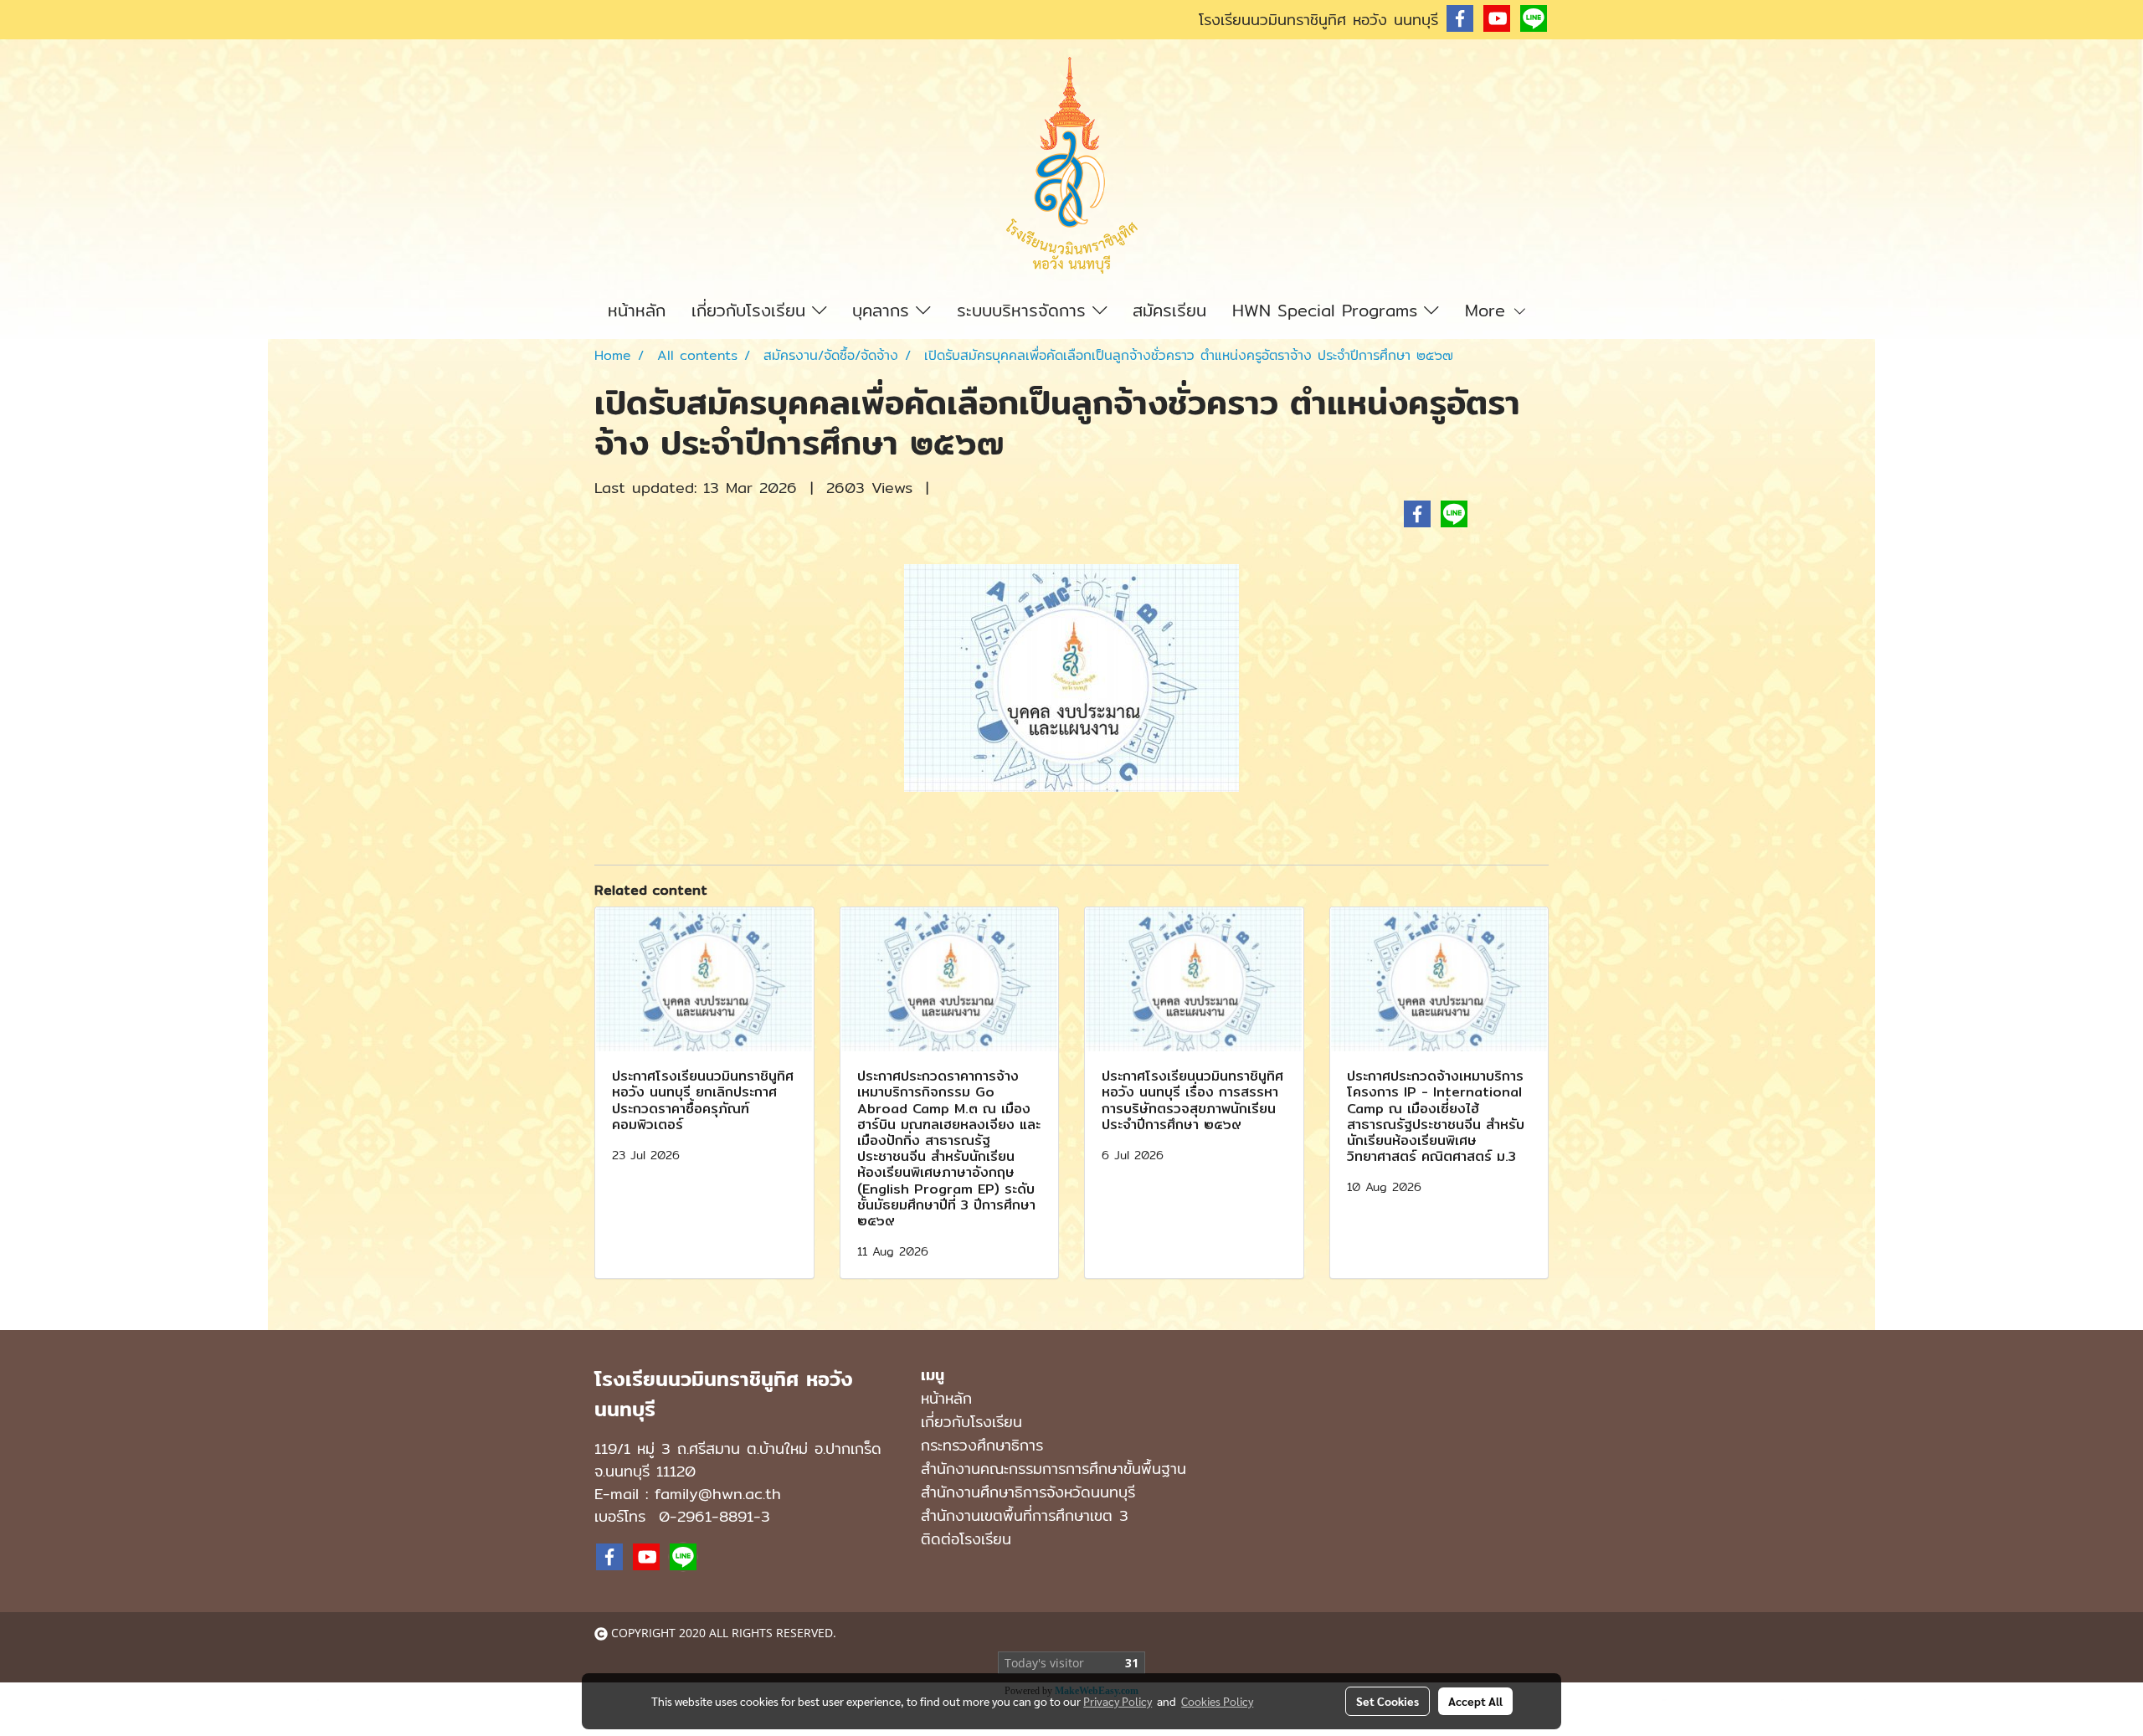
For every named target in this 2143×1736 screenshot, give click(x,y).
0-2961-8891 (706, 1516)
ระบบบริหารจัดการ (1025, 310)
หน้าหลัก (637, 310)
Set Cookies (1388, 1701)
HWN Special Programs (1328, 310)
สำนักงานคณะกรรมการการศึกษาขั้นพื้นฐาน (1054, 1469)
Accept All (1475, 1701)
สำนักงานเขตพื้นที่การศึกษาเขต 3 (1025, 1515)
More (1488, 310)
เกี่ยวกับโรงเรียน (752, 310)
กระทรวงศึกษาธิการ (982, 1445)
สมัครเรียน (1169, 310)
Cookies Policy (1217, 1701)
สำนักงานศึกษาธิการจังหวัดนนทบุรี (1028, 1492)
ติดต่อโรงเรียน (966, 1539)
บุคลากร (884, 310)
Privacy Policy (1118, 1701)
